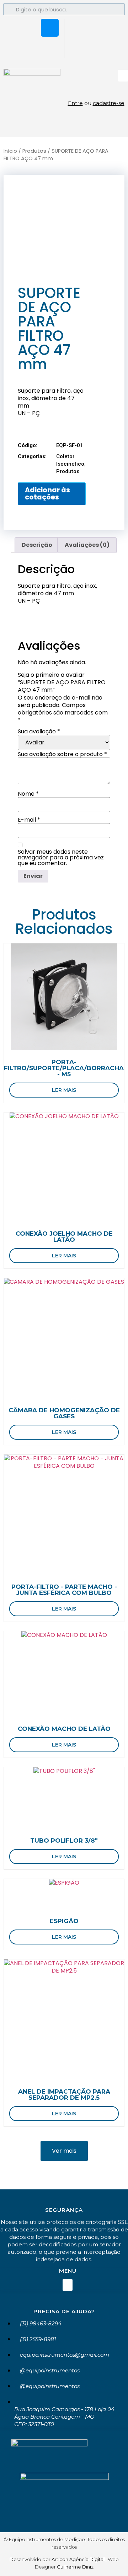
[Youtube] (50, 47)
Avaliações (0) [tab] (87, 545)
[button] (123, 76)
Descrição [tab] (37, 545)
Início (10, 151)
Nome (28, 794)
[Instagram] (50, 28)
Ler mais (64, 1090)
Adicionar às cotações (47, 493)
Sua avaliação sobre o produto (62, 754)
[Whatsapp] (29, 28)
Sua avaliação (39, 732)
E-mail (29, 820)
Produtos (34, 151)
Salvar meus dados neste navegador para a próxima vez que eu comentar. (61, 858)
